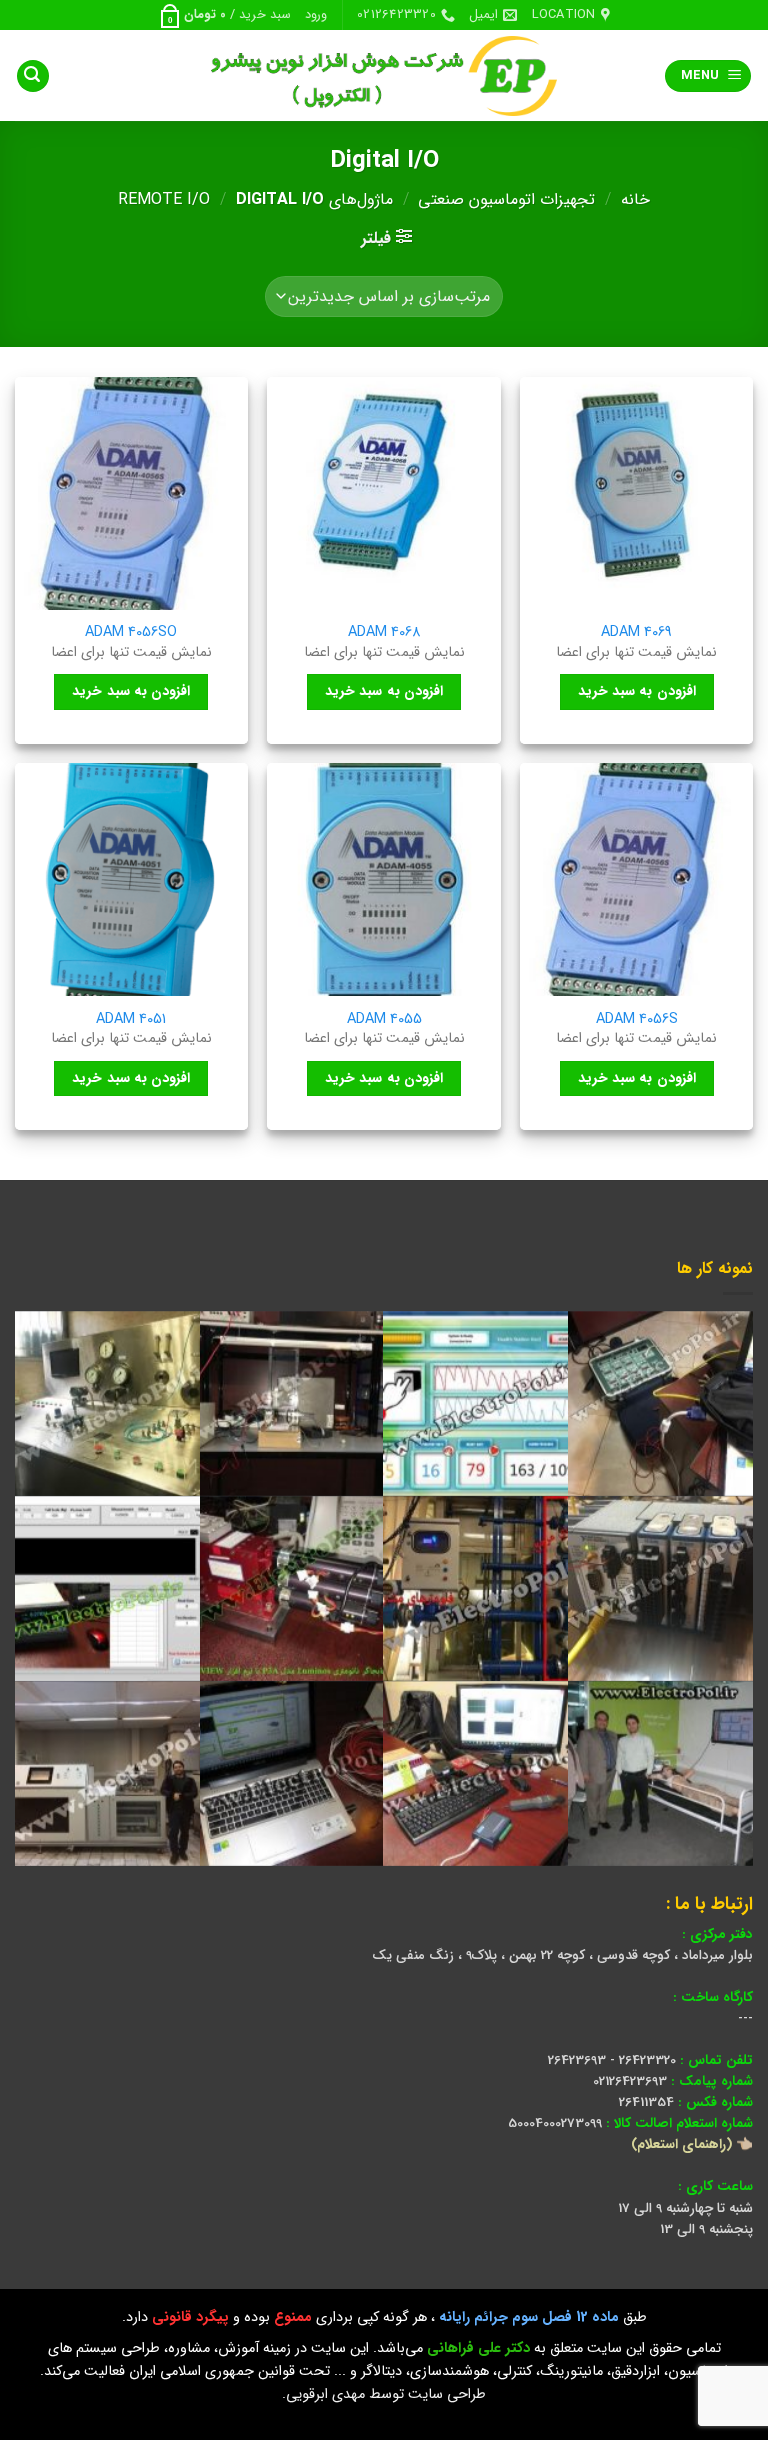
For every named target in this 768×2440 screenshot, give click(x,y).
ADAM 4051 (131, 1020)
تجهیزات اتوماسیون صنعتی (506, 199)
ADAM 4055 (384, 1020)
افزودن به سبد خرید (637, 691)
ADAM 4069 (636, 633)
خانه (635, 199)
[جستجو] (33, 76)
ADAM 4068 (384, 633)
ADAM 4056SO (131, 633)
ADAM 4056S (637, 1020)
